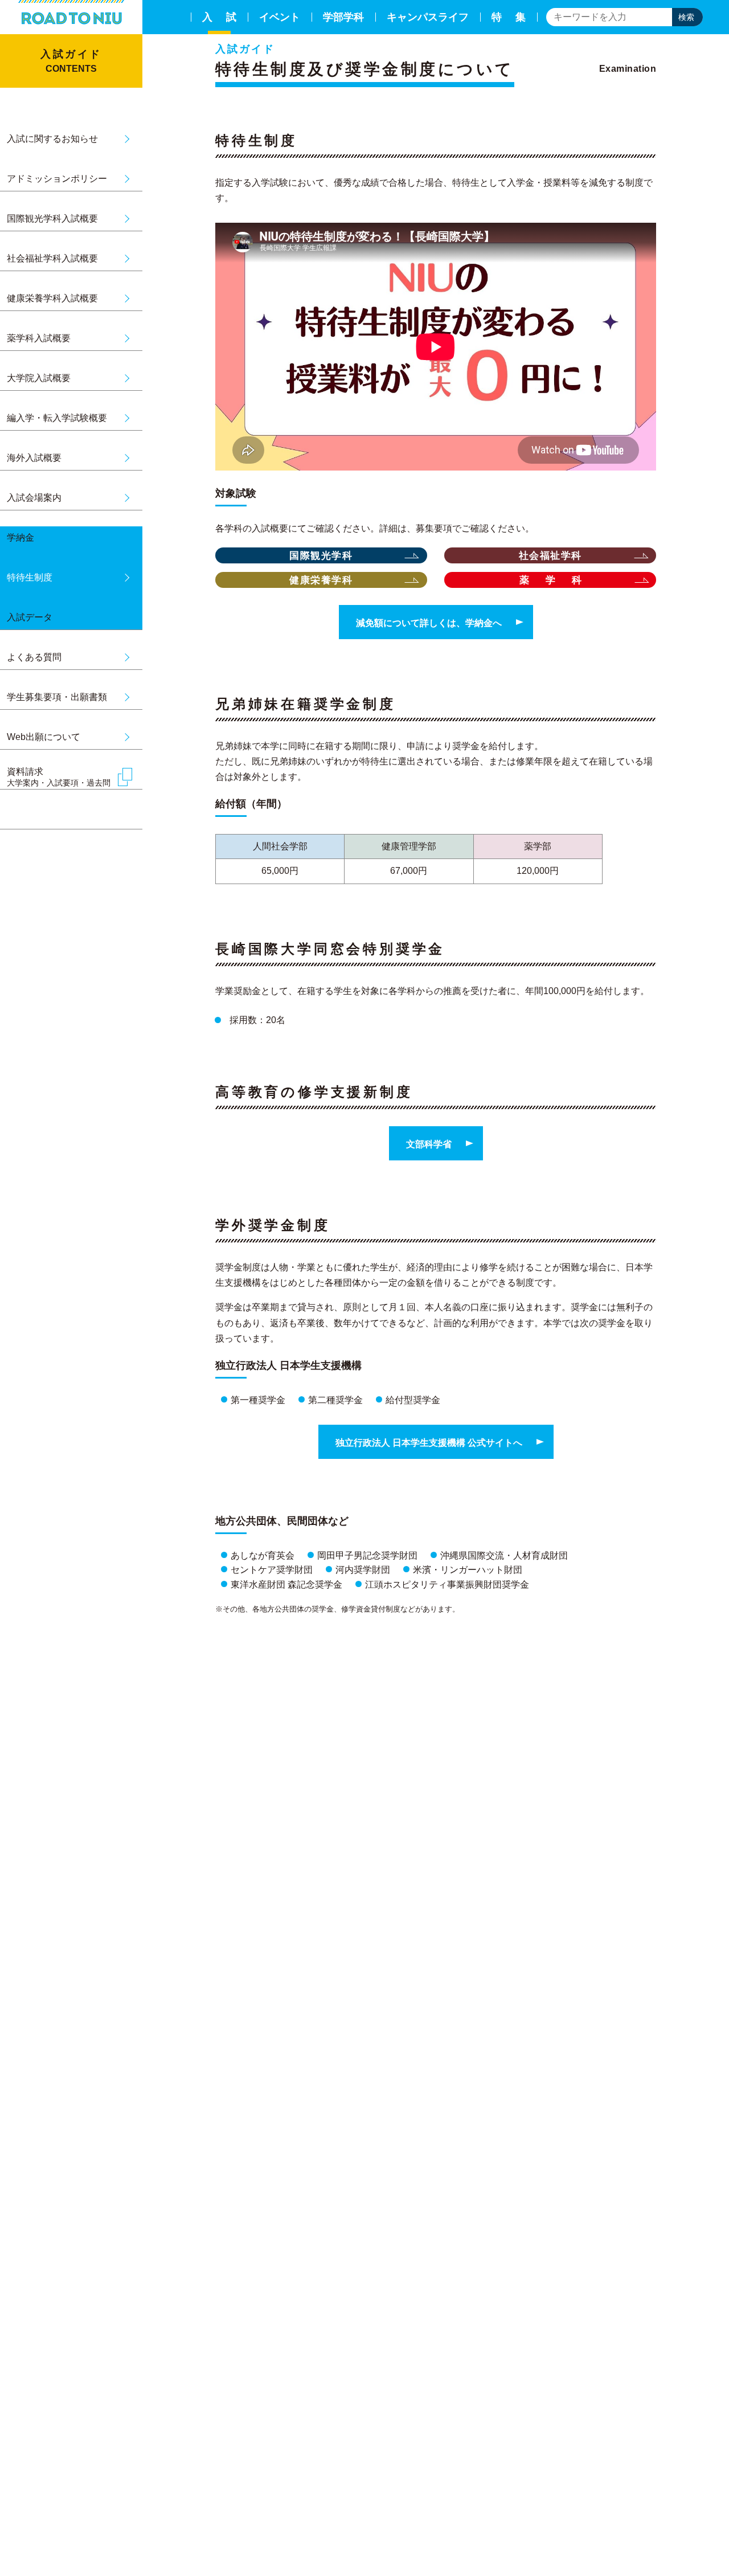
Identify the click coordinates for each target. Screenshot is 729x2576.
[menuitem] (219, 17)
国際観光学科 (321, 556)
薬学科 (559, 580)
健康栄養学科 (321, 580)
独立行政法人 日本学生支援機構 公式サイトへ (429, 1443)
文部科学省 (429, 1144)
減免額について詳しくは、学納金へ (429, 623)
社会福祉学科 (550, 556)
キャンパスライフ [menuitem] (428, 17)
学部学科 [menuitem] (343, 17)
